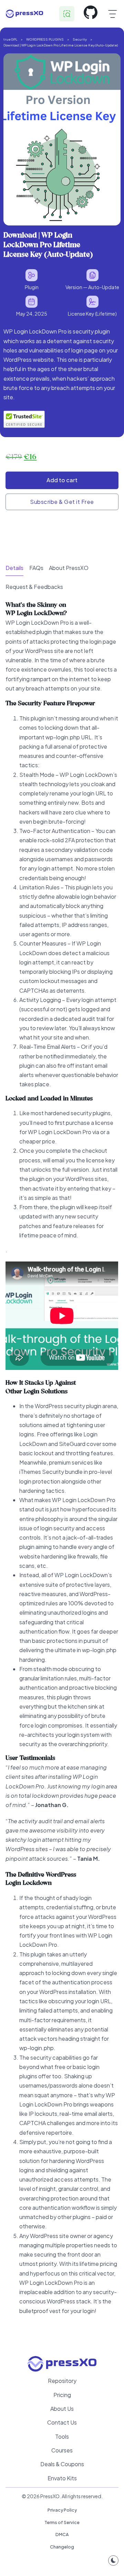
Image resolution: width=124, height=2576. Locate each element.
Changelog (62, 2547)
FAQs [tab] (36, 568)
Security (80, 39)
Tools (62, 2436)
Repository (62, 2381)
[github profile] (91, 14)
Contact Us (62, 2422)
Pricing (62, 2395)
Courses (62, 2450)
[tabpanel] (62, 1466)
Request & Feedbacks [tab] (34, 587)
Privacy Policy (62, 2510)
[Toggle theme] (113, 2561)
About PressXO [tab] (69, 568)
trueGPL (10, 39)
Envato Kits (62, 2478)
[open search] (67, 14)
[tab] (14, 568)
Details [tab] (14, 568)
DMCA (62, 2534)
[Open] (112, 14)
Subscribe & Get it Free (62, 502)
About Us (62, 2409)
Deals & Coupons (62, 2464)
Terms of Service (62, 2522)
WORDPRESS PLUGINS (45, 39)
